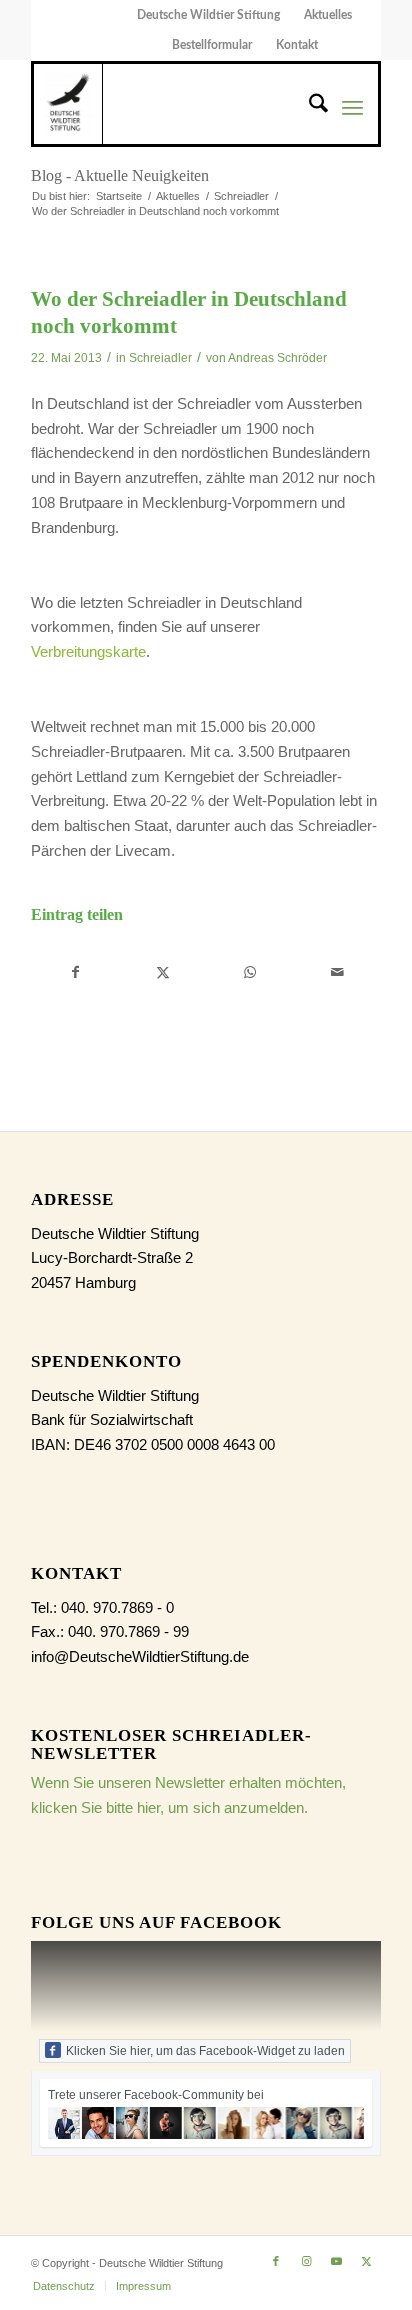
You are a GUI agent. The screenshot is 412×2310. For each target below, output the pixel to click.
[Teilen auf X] (163, 972)
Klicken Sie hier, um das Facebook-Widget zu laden (205, 2051)
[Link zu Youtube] (336, 2261)
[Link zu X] (366, 2261)
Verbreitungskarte (88, 651)
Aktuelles (328, 15)
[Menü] (352, 107)
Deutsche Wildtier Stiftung (208, 15)
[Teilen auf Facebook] (75, 972)
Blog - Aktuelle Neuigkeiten (120, 175)
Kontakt (297, 45)
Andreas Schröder (277, 358)
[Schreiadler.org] (68, 104)
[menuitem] (209, 15)
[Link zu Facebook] (276, 2261)
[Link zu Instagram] (306, 2261)
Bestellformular (212, 45)
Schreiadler (160, 358)
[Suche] (308, 107)
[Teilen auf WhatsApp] (250, 972)
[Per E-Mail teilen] (337, 972)
